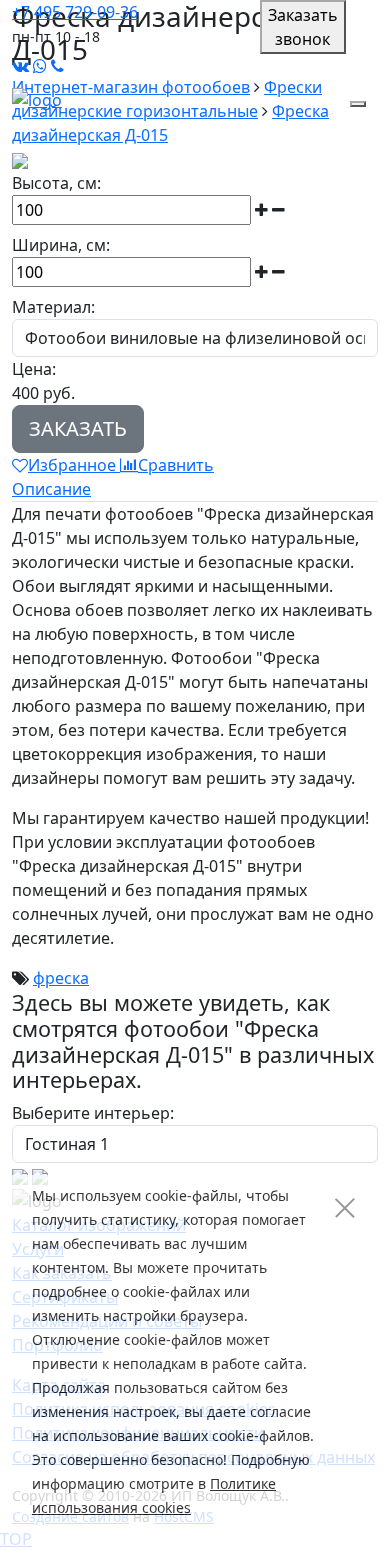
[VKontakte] (20, 66)
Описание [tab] (51, 489)
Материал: (53, 307)
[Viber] (57, 66)
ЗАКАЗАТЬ (78, 428)
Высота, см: (56, 183)
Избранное (74, 465)
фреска (61, 978)
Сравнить (176, 465)
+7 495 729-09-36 (75, 12)
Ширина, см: (61, 245)
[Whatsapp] (40, 66)
